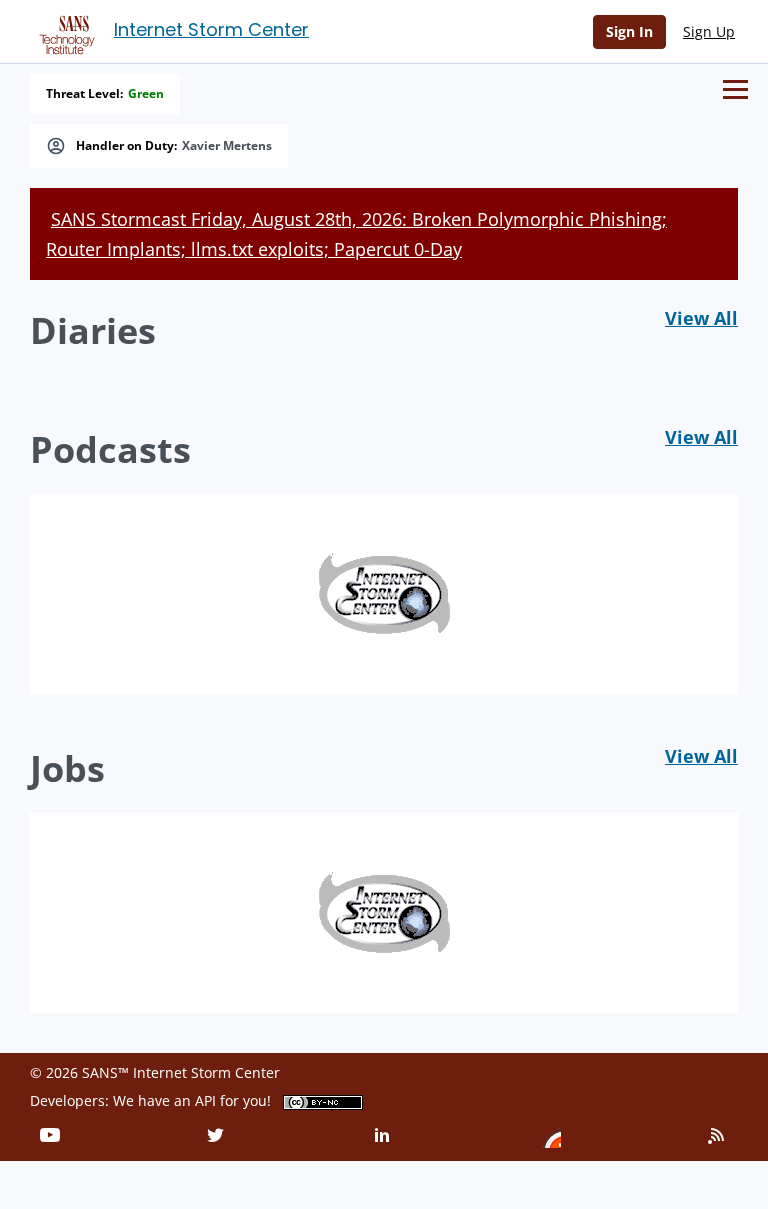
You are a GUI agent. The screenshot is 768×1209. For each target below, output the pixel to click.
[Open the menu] (735, 89)
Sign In (629, 31)
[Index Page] (64, 31)
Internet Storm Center (211, 29)
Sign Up (709, 31)
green (146, 94)
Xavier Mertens (227, 146)
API (205, 1100)
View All (701, 318)
